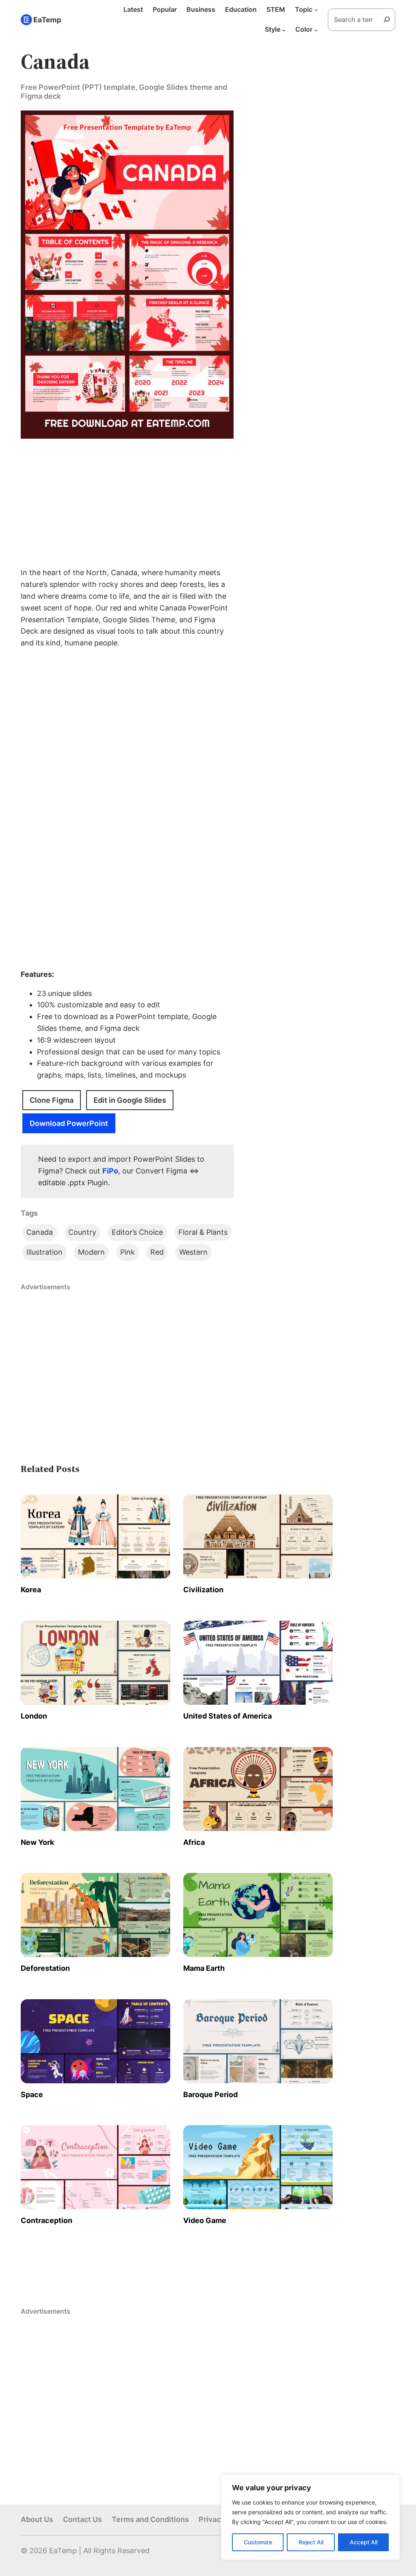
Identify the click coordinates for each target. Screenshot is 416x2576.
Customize (258, 2542)
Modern (91, 1252)
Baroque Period (210, 2094)
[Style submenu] (284, 30)
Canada (40, 1232)
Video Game (205, 2220)
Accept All (364, 2542)
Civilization (203, 1590)
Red (157, 1252)
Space (32, 2094)
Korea (31, 1590)
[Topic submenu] (316, 10)
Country (82, 1232)
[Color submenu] (316, 30)
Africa (194, 1842)
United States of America (227, 1716)
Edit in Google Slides (130, 1100)
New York (37, 1842)
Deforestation (45, 1968)
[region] (310, 2517)
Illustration (44, 1252)
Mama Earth (204, 1968)
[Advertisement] (127, 503)
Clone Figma (52, 1100)
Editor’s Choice (137, 1232)
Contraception (47, 2220)
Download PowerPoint (69, 1123)
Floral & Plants (203, 1232)
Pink (128, 1252)
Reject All (311, 2542)
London (34, 1716)
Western (193, 1252)
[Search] (390, 19)
